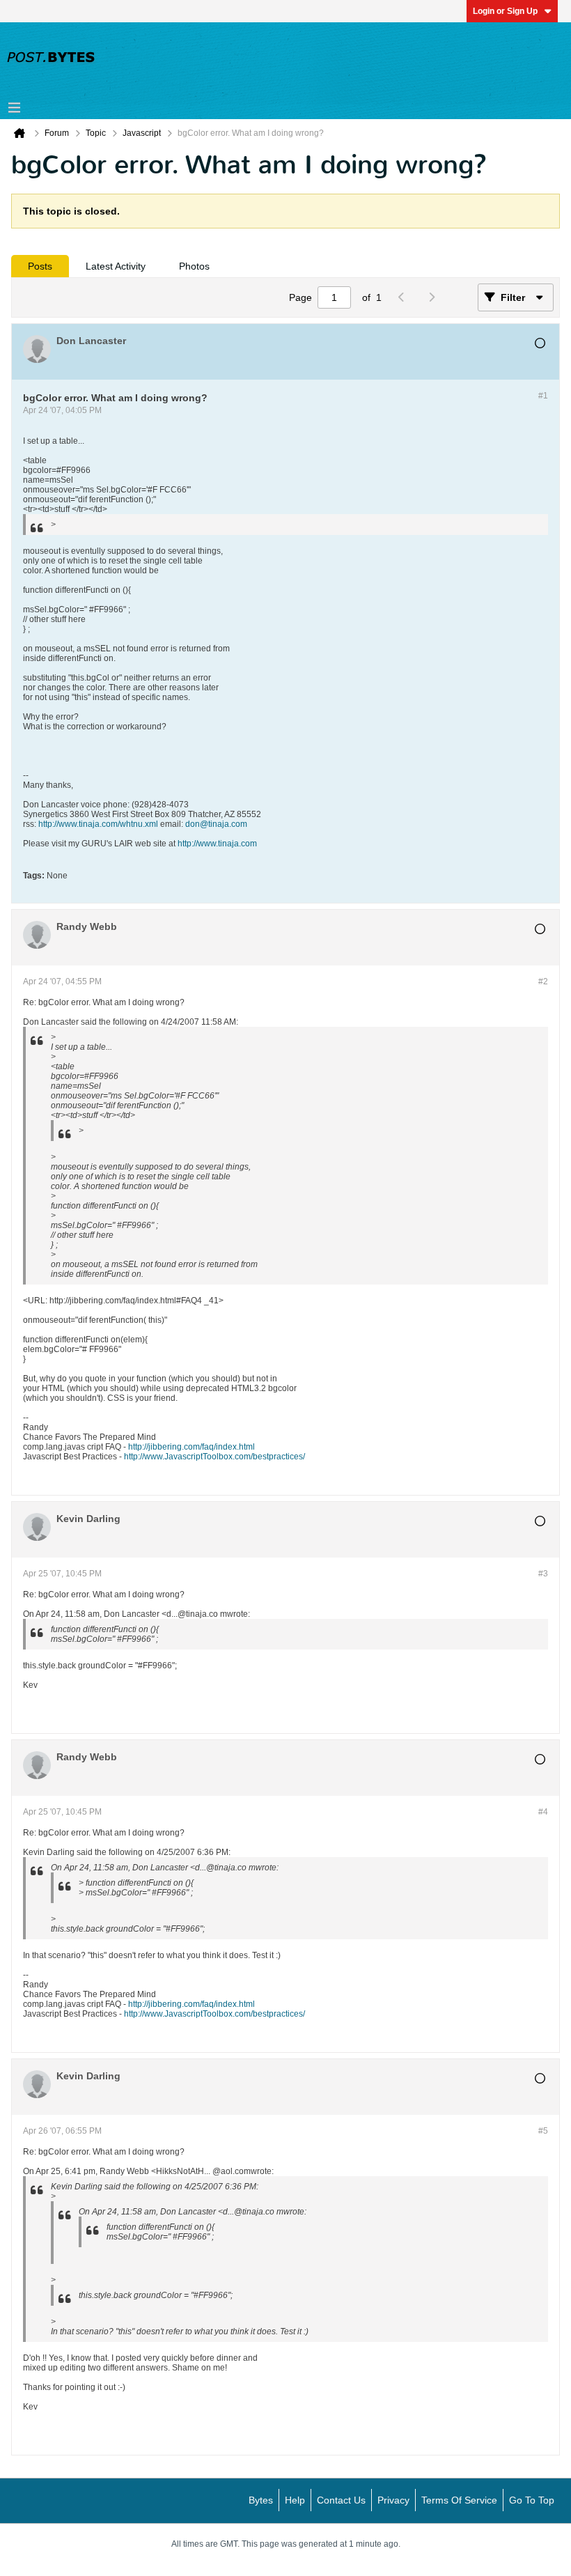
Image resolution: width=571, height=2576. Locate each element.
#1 (543, 396)
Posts (40, 266)
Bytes (261, 2500)
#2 (543, 981)
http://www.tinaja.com (217, 844)
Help (295, 2500)
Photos (194, 266)
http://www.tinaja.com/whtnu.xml (98, 824)
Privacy (393, 2500)
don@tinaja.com (216, 824)
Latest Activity (116, 266)
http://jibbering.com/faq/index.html (191, 1447)
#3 (543, 1574)
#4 (543, 1812)
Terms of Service (459, 2500)
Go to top (532, 2500)
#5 (543, 2131)
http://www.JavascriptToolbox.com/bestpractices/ (214, 1457)
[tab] (40, 266)
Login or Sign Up (505, 11)
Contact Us (341, 2500)
